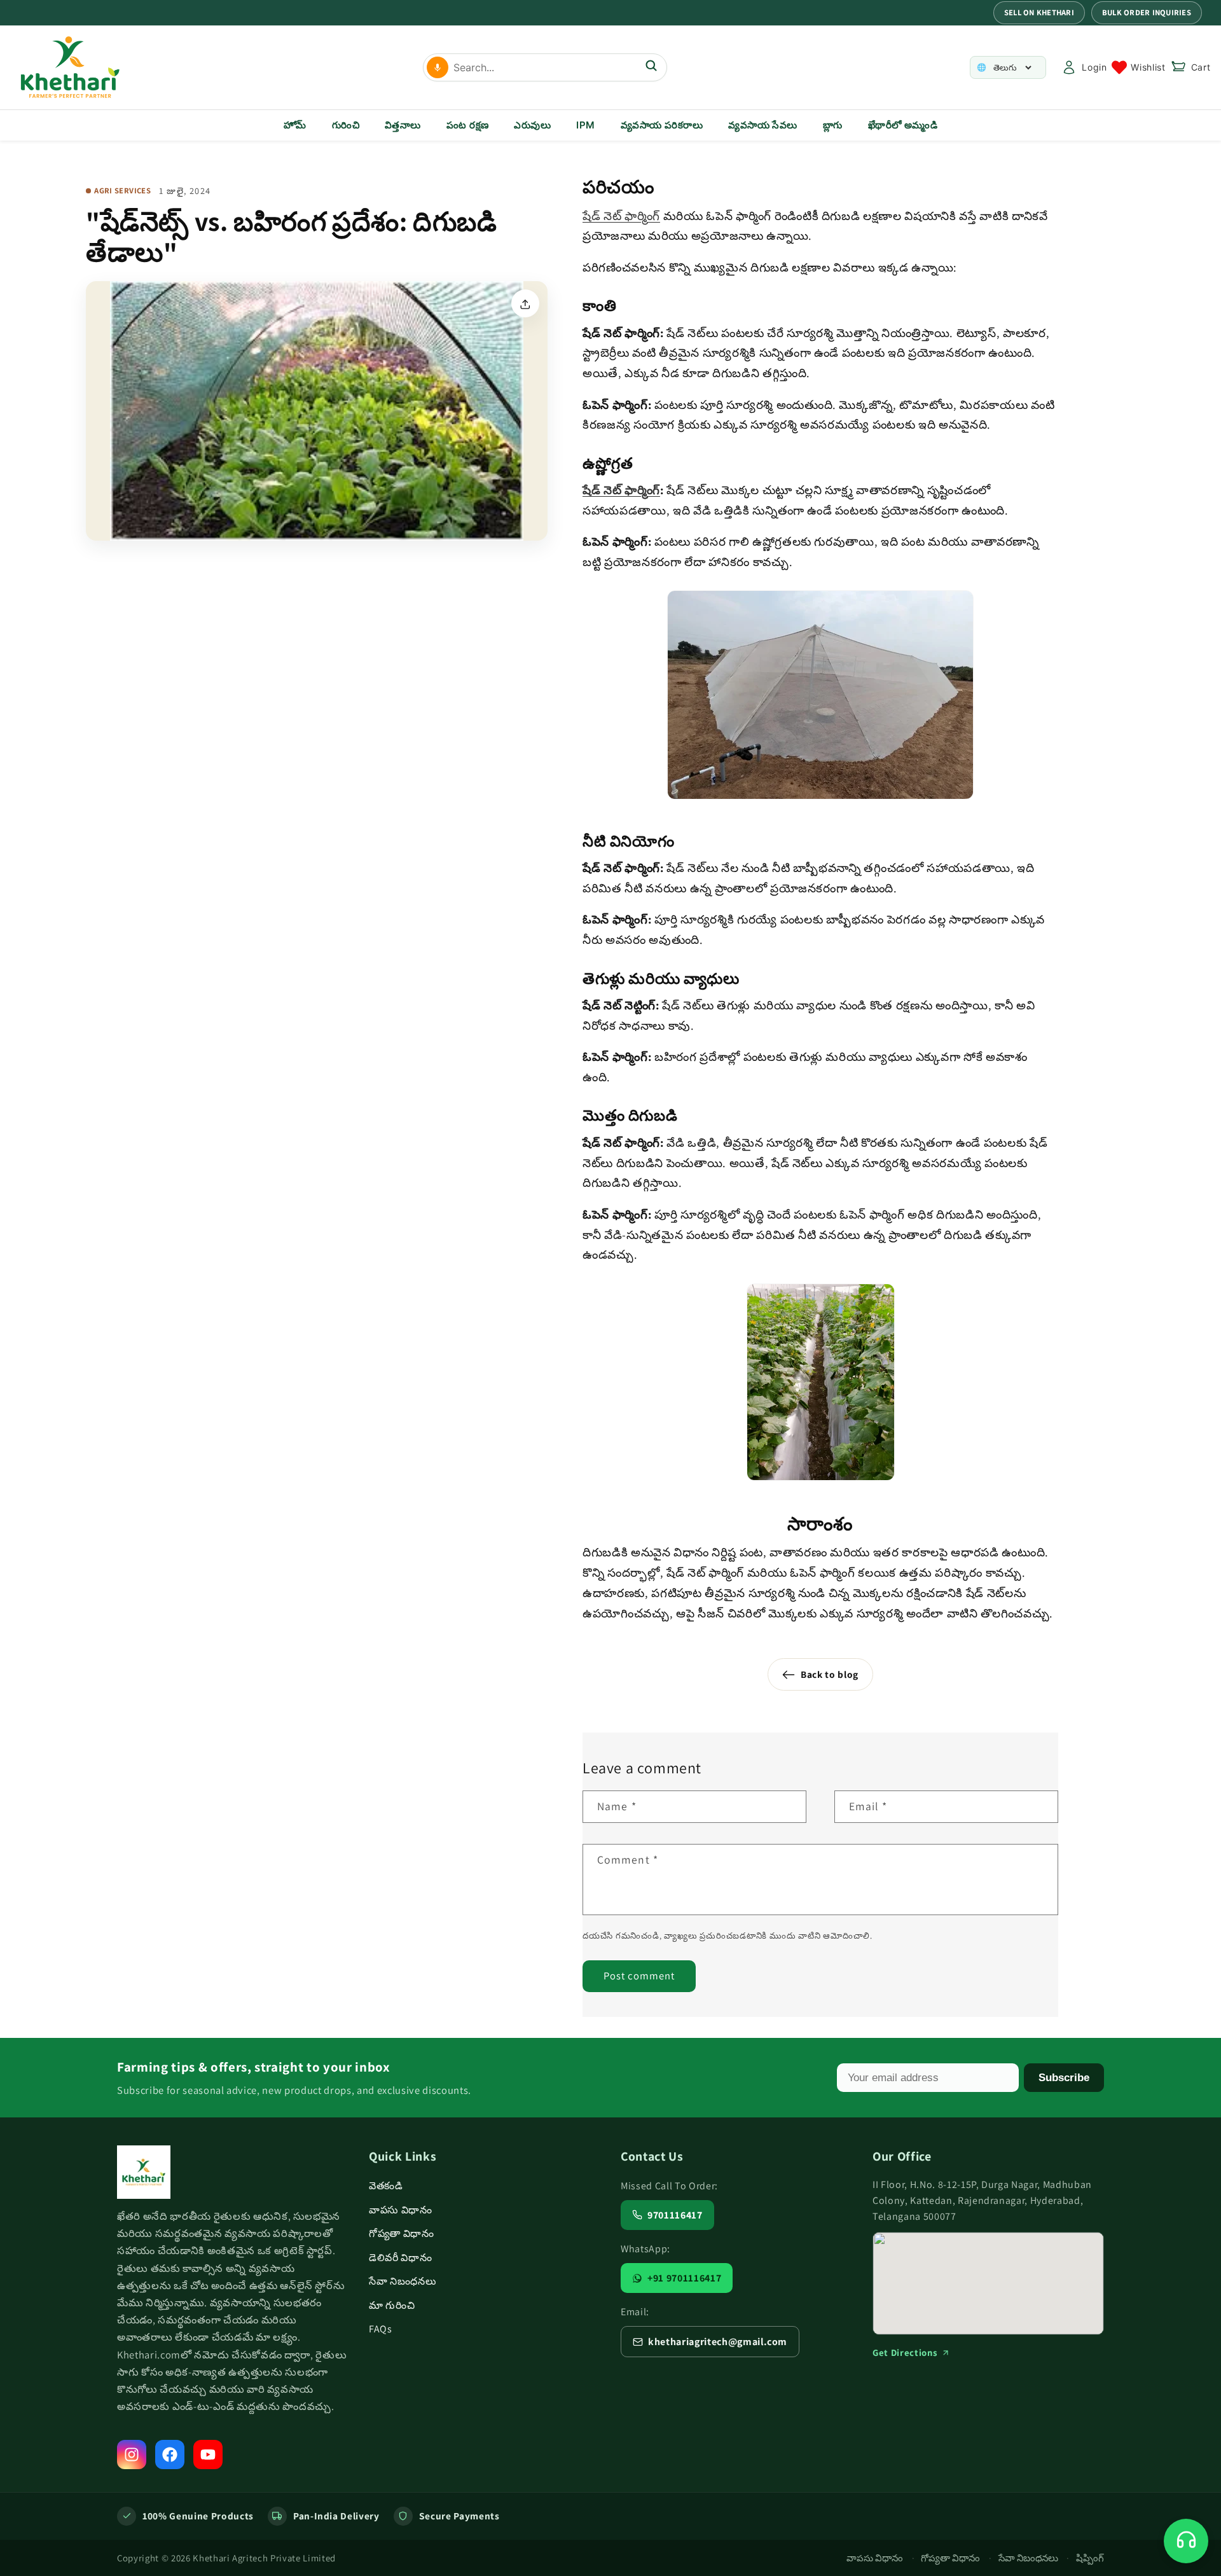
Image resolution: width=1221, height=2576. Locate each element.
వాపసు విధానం (401, 2210)
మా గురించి (392, 2305)
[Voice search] (438, 67)
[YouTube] (208, 2455)
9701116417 (675, 2215)
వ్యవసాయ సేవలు (763, 125)
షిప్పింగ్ (1090, 2558)
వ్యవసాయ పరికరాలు (662, 125)
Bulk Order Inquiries (1147, 12)
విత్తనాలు (403, 125)
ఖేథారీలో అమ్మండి (903, 125)
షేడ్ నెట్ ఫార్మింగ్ (621, 216)
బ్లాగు (833, 125)
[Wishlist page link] (1138, 67)
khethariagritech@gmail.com (718, 2342)
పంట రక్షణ (468, 125)
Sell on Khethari (1039, 12)
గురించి (346, 125)
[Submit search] (651, 67)
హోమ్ (295, 125)
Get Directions (905, 2352)
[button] (1191, 67)
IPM (585, 125)
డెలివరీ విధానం (400, 2258)
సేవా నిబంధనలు (403, 2281)
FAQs (381, 2329)
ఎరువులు (532, 125)
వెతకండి (386, 2186)
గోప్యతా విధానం (402, 2233)
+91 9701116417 (684, 2278)
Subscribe (1064, 2077)
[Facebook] (170, 2455)
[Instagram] (132, 2455)
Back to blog (830, 1674)
